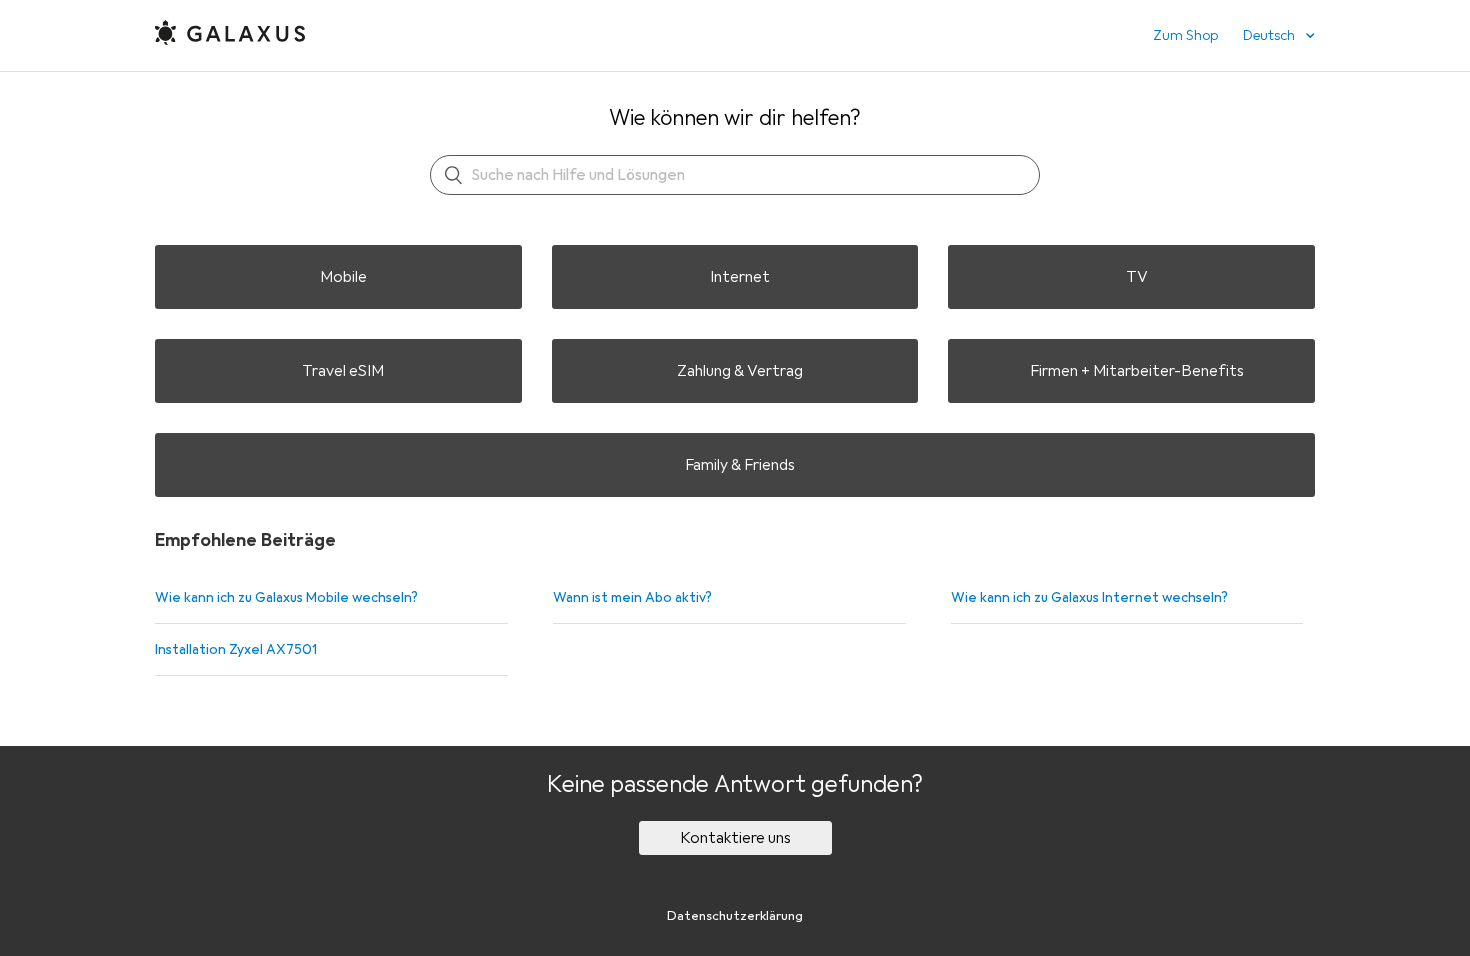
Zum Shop (1185, 35)
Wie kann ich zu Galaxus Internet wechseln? (1089, 597)
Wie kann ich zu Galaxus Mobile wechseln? (286, 597)
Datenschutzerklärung (735, 916)
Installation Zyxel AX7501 (236, 649)
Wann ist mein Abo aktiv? (632, 597)
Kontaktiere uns (735, 838)
